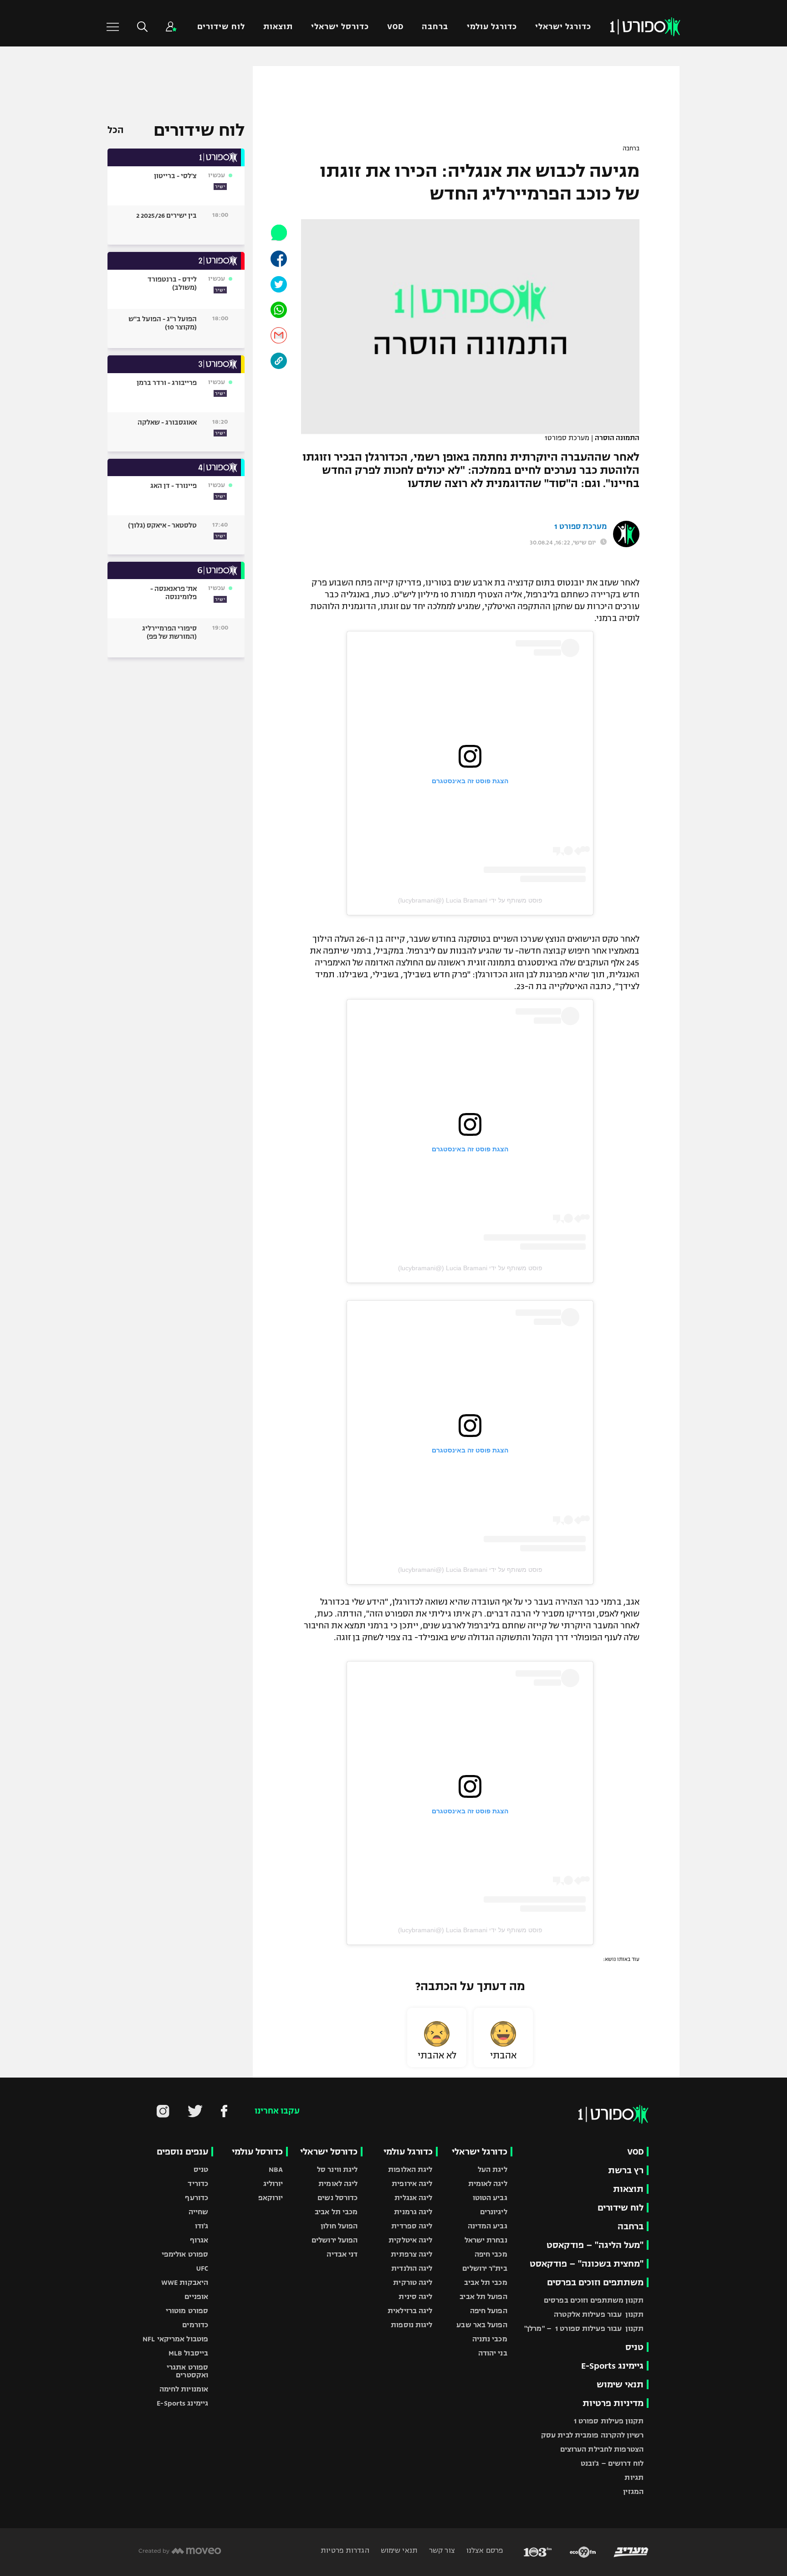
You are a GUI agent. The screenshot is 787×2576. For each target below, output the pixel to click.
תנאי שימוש (620, 2384)
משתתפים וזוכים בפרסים (595, 2282)
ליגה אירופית (412, 2183)
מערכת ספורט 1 (580, 527)
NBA (276, 2169)
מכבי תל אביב (485, 2282)
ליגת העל (493, 2169)
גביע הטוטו (490, 2198)
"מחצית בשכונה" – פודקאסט (587, 2264)
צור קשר (441, 2550)
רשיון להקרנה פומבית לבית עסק (592, 2435)
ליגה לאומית (488, 2183)
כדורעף (197, 2198)
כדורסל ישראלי (340, 27)
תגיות (634, 2477)
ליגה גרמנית (413, 2212)
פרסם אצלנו (484, 2550)
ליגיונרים (494, 2212)
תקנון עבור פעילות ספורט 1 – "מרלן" (584, 2328)
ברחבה (435, 27)
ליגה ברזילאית (410, 2311)
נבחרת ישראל (486, 2240)
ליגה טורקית (413, 2282)
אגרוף (199, 2240)
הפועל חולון (339, 2226)
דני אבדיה (342, 2254)
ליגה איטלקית (410, 2240)
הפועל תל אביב (483, 2296)
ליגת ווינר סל (337, 2169)
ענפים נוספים (182, 2152)
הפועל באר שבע (482, 2325)
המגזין (633, 2491)
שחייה (199, 2212)
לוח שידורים (221, 27)
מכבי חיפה (491, 2254)
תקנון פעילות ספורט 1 (609, 2421)
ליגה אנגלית (413, 2198)
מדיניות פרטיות (613, 2403)
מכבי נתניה (490, 2339)
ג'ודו (202, 2226)
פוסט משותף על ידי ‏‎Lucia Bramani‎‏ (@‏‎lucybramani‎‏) (470, 900)
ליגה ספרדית (412, 2226)
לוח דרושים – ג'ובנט (612, 2463)
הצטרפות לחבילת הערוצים (602, 2449)
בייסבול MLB (188, 2353)
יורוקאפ (271, 2198)
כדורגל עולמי (492, 27)
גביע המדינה (488, 2226)
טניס (634, 2347)
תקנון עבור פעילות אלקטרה (599, 2314)
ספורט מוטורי (187, 2311)
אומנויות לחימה (184, 2389)
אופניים (196, 2296)
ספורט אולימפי (185, 2254)
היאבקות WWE (185, 2282)
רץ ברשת (626, 2170)
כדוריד (198, 2183)
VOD (395, 27)
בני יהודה (493, 2353)
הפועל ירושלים (335, 2240)
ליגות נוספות (411, 2325)
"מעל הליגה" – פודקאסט (595, 2245)
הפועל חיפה (489, 2311)
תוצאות (278, 27)
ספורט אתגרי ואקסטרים (187, 2371)
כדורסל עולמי (257, 2152)
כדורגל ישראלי (563, 27)
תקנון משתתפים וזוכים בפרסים (594, 2300)
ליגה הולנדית (412, 2268)
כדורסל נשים (337, 2198)
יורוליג (273, 2183)
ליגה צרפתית (411, 2254)
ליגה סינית (415, 2296)
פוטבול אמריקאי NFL (175, 2339)
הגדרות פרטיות (345, 2550)
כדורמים (195, 2325)
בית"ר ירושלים (485, 2268)
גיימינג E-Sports (612, 2366)
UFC (202, 2268)
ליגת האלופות (410, 2169)
